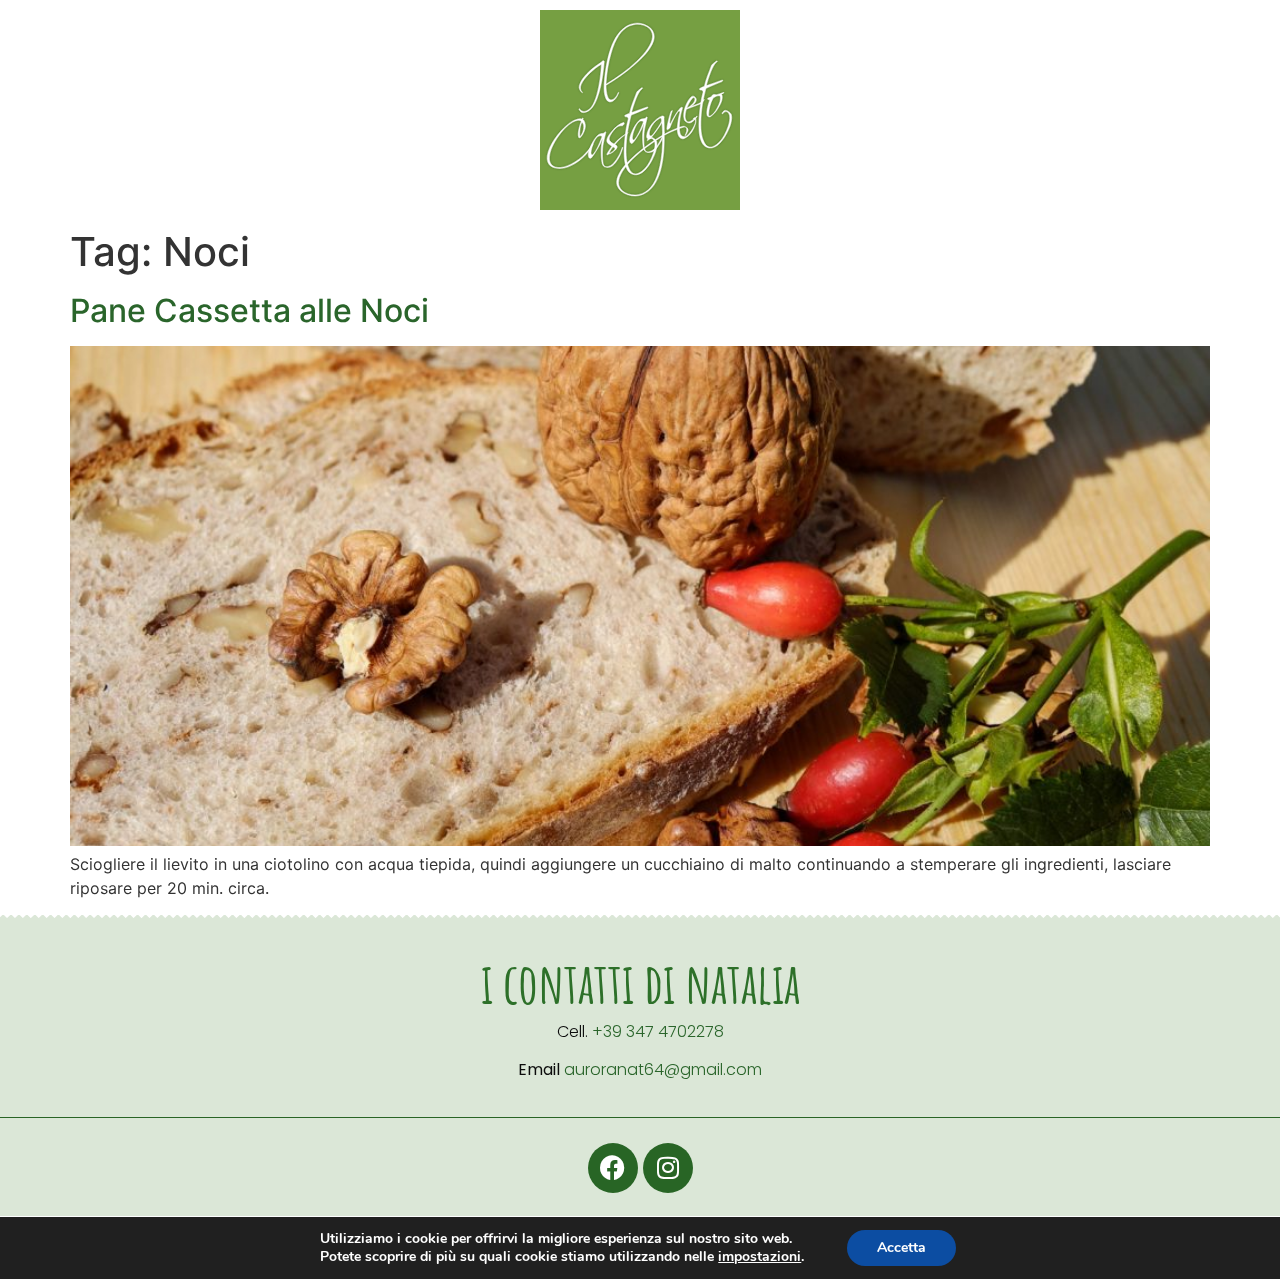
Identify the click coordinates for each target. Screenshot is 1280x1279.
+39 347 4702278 (658, 1031)
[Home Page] (640, 110)
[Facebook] (613, 1168)
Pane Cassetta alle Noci (249, 310)
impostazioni (759, 1257)
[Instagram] (668, 1168)
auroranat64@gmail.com (663, 1069)
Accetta (901, 1247)
